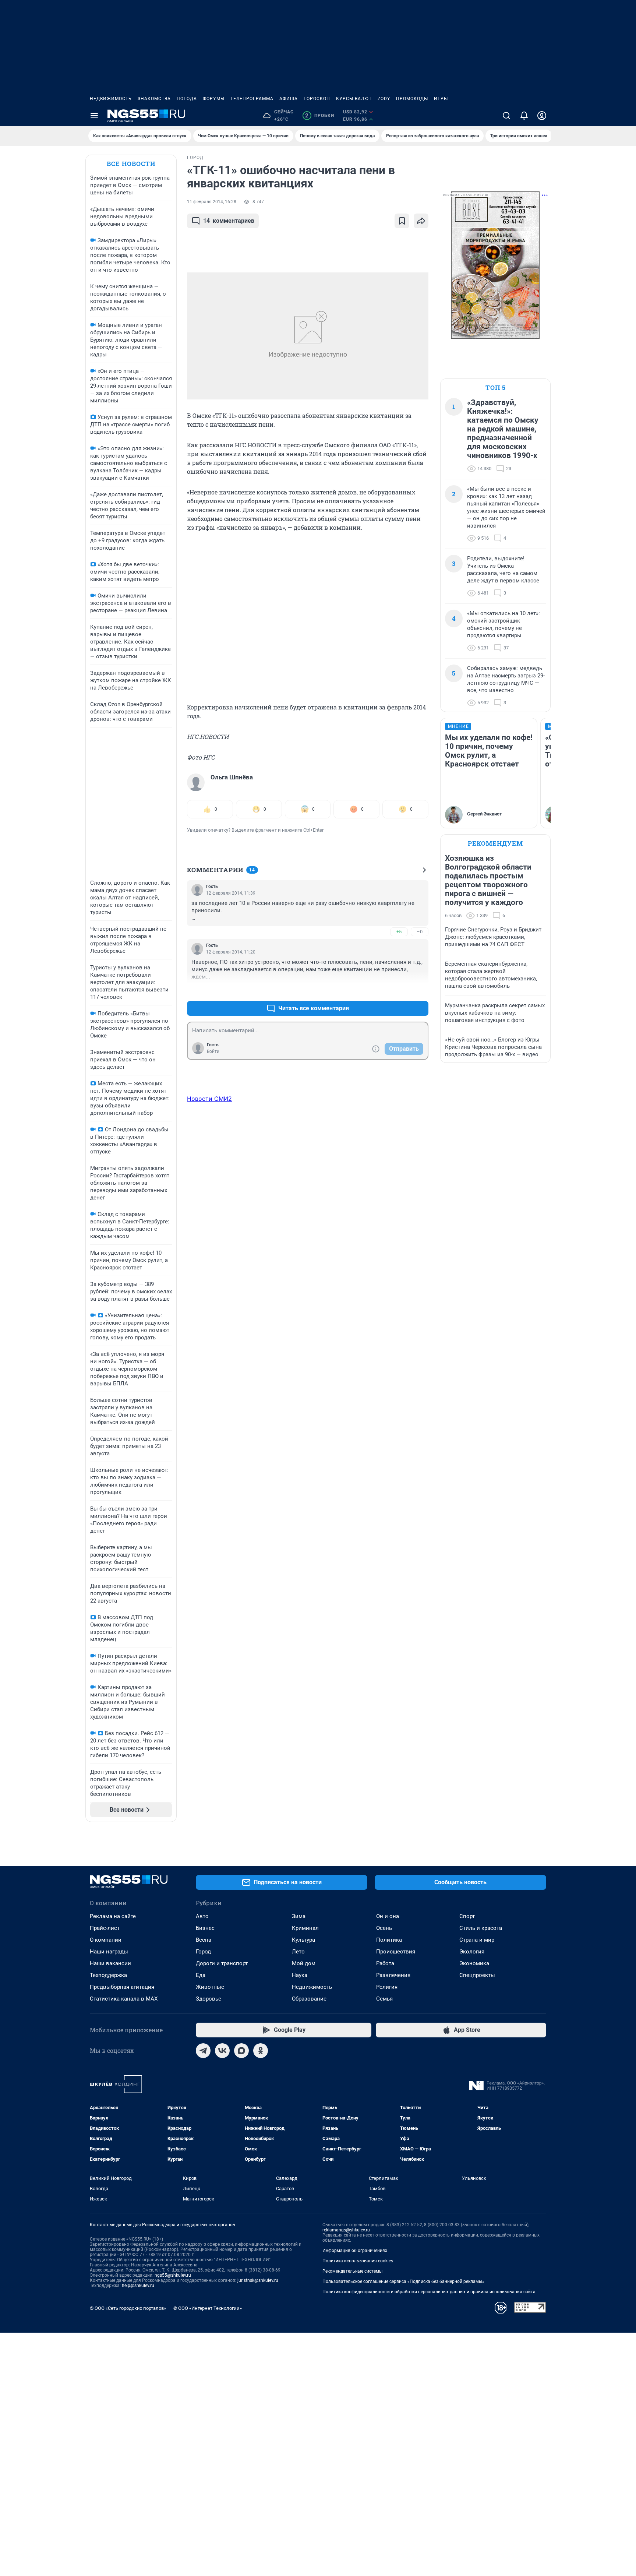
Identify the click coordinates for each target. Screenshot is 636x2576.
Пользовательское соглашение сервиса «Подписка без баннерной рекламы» (403, 2281)
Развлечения (393, 1975)
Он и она (388, 1916)
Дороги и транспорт (222, 1963)
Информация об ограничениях (355, 2251)
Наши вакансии (110, 1963)
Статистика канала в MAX (124, 1999)
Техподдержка (108, 1975)
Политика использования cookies (358, 2261)
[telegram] (203, 2051)
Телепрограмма (252, 99)
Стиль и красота (481, 1928)
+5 (399, 932)
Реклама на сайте (113, 1916)
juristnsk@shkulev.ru (258, 2280)
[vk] (222, 2051)
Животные (210, 1987)
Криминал (305, 1928)
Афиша (289, 99)
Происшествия (396, 1952)
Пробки (320, 116)
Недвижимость (111, 99)
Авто (202, 1916)
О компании (106, 1940)
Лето (298, 1952)
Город (203, 1952)
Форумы (214, 99)
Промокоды (412, 99)
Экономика (474, 1963)
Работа (385, 1963)
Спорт (467, 1916)
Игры (441, 99)
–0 (420, 932)
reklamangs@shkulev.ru (346, 2230)
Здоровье (209, 1999)
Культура (303, 1940)
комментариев (229, 221)
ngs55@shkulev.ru (173, 2275)
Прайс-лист (105, 1928)
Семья (384, 1999)
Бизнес (205, 1928)
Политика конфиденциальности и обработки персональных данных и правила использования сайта (429, 2292)
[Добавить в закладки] (402, 221)
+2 (399, 991)
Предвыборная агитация (122, 1987)
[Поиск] (506, 116)
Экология (472, 1952)
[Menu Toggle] (94, 116)
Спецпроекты (477, 1975)
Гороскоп (317, 99)
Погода (187, 99)
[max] (241, 2051)
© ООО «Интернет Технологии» (208, 2308)
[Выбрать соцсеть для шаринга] (421, 221)
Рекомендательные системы (352, 2271)
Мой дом (304, 1963)
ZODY (384, 99)
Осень (384, 1928)
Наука (300, 1975)
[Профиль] (542, 116)
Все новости (131, 164)
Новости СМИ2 (209, 1099)
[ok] (261, 2051)
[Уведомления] (524, 116)
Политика (389, 1940)
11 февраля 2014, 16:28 (212, 202)
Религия (387, 1987)
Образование (309, 1999)
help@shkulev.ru (138, 2286)
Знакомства (154, 99)
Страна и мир (477, 1940)
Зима (299, 1916)
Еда (201, 1975)
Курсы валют (354, 99)
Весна (204, 1940)
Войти (213, 1051)
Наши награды (109, 1952)
